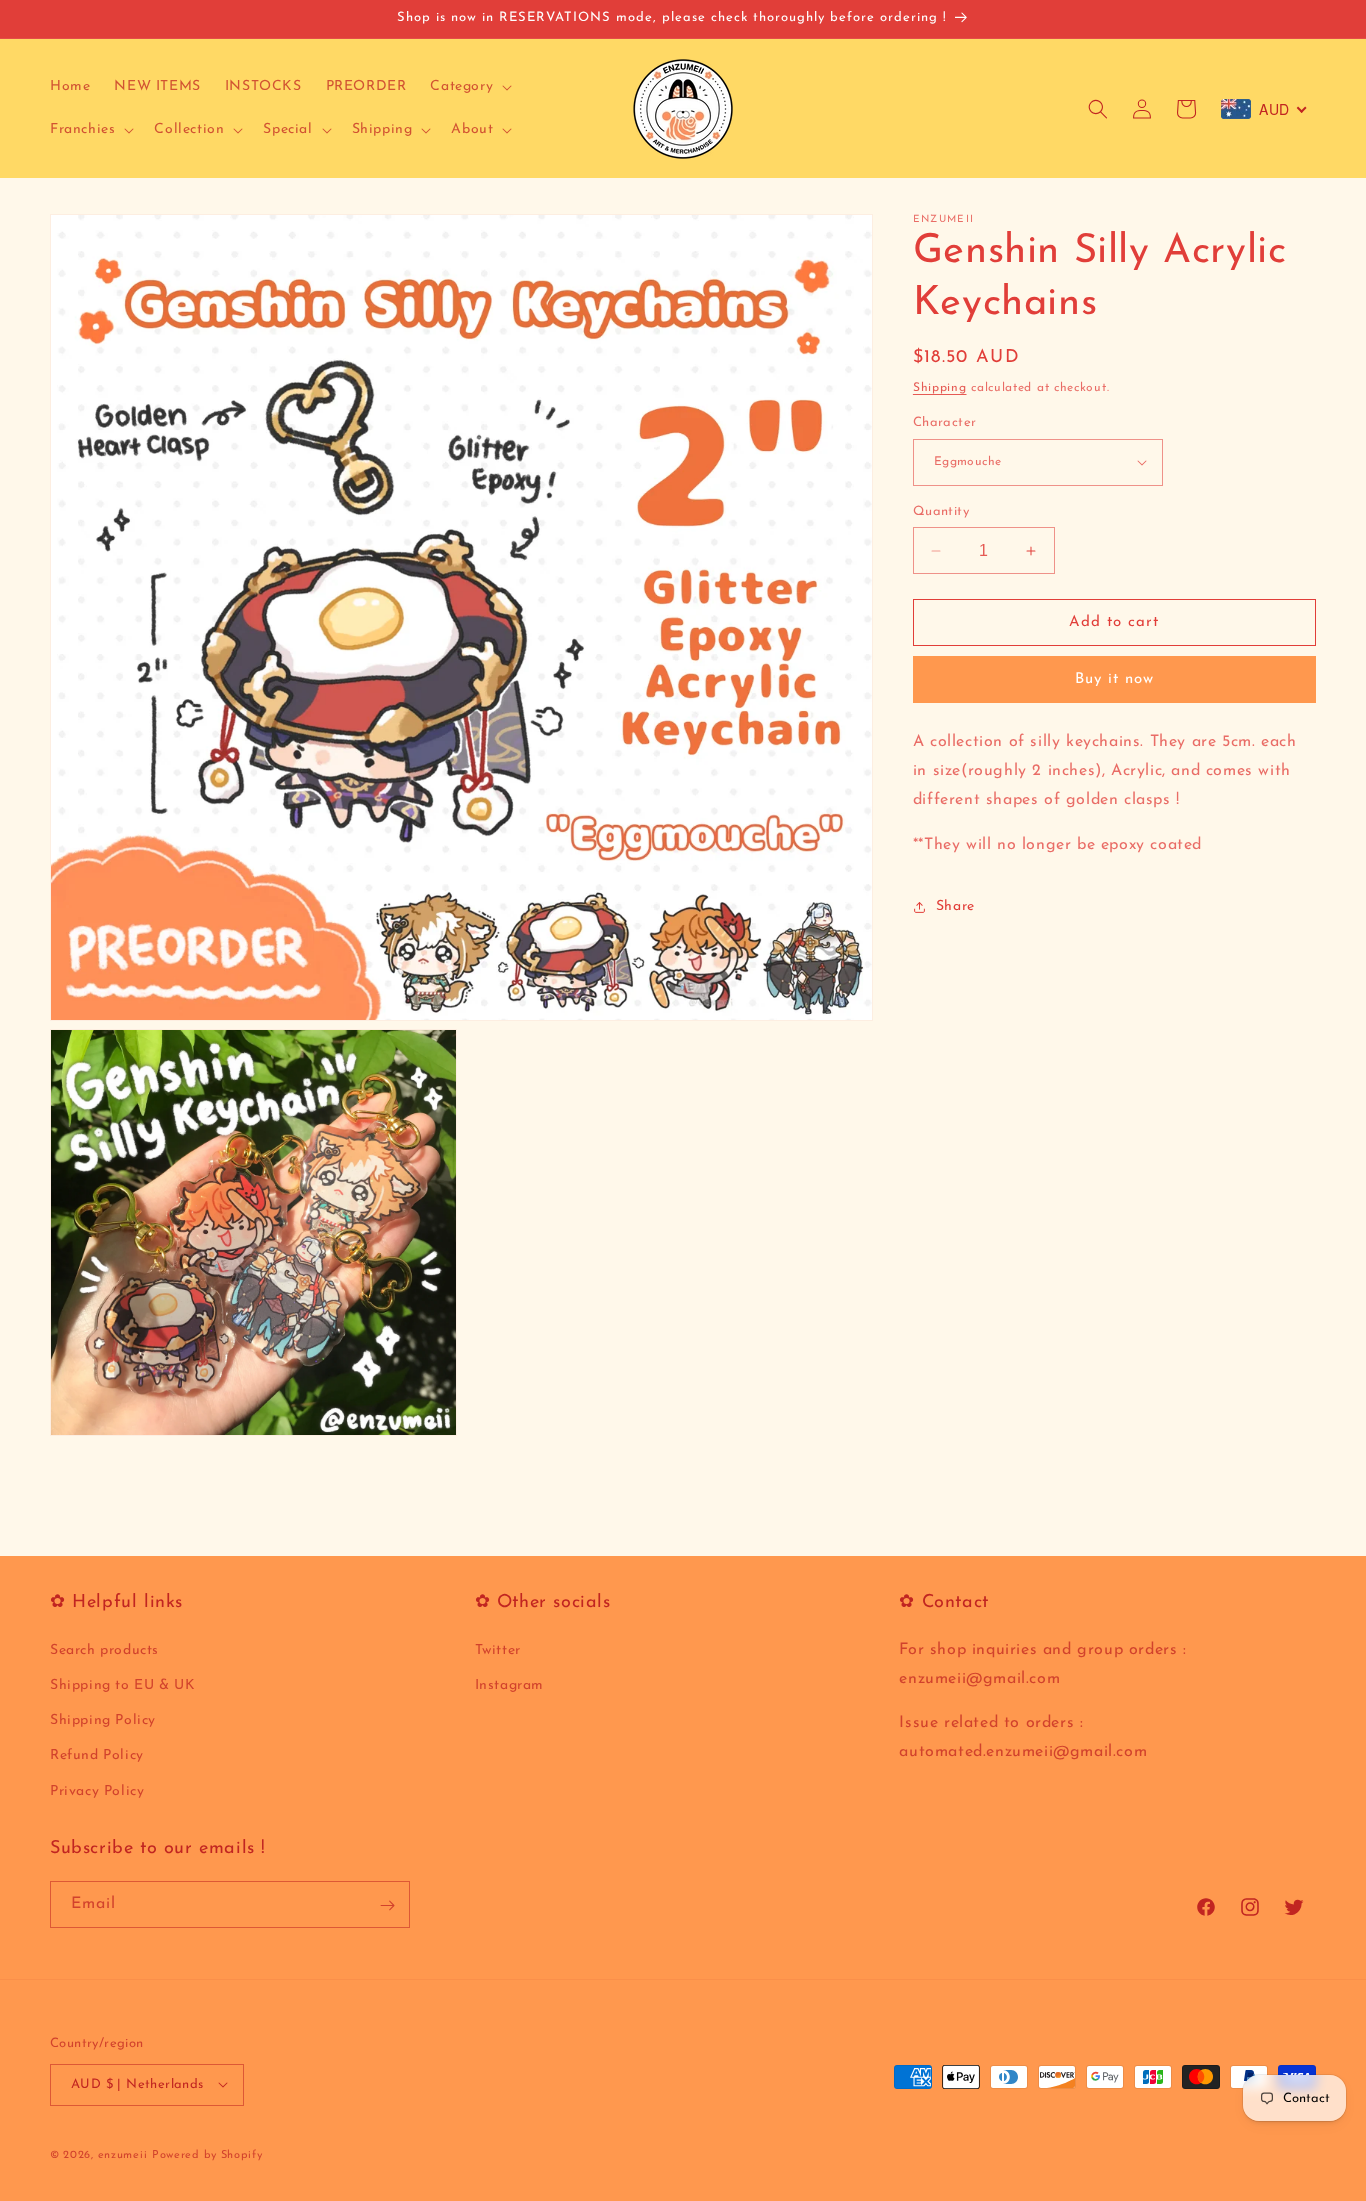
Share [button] (955, 906)
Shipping (940, 388)
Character (945, 422)
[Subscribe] (387, 1905)
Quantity (941, 511)
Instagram (509, 1685)
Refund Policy (97, 1755)
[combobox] (1264, 109)
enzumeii (123, 2154)
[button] (469, 87)
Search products (104, 1649)
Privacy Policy (97, 1790)
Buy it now (1114, 679)
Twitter (498, 1649)
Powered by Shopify (207, 2154)
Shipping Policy (103, 1720)
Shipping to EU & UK (122, 1685)
